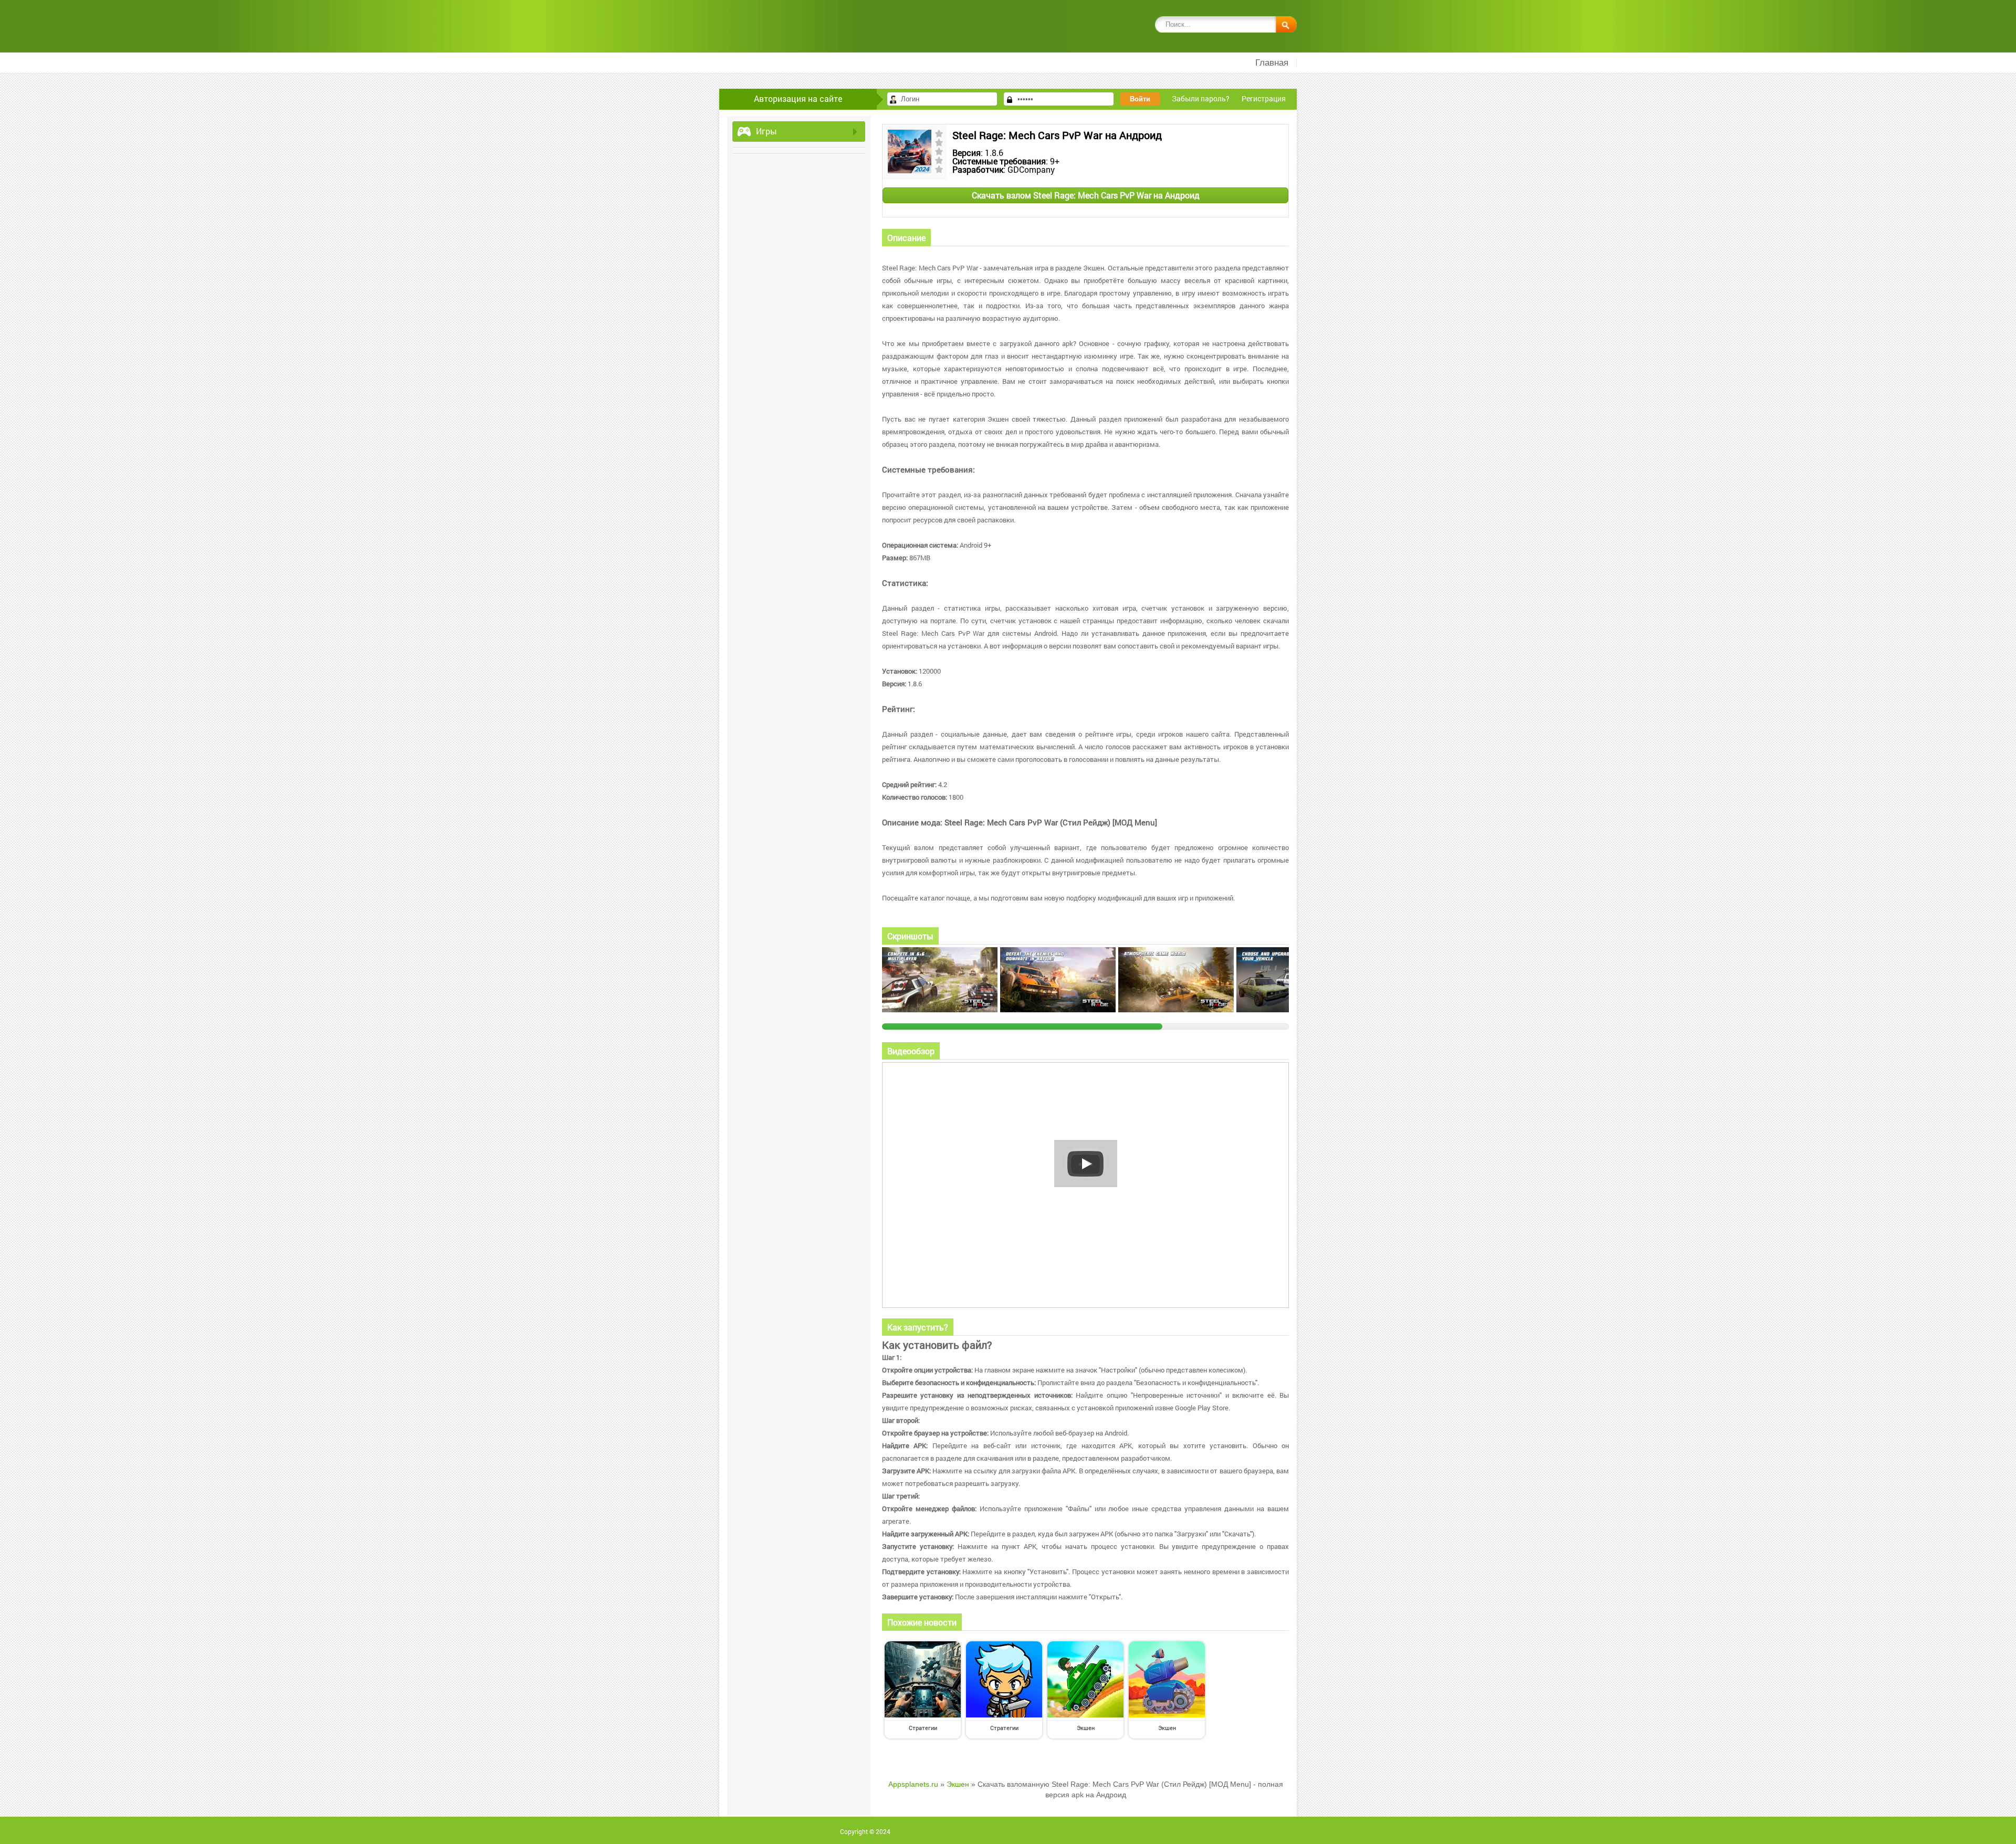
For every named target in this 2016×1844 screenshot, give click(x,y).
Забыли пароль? (1201, 98)
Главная (1272, 63)
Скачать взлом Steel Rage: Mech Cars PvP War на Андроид (1086, 195)
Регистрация (1264, 98)
